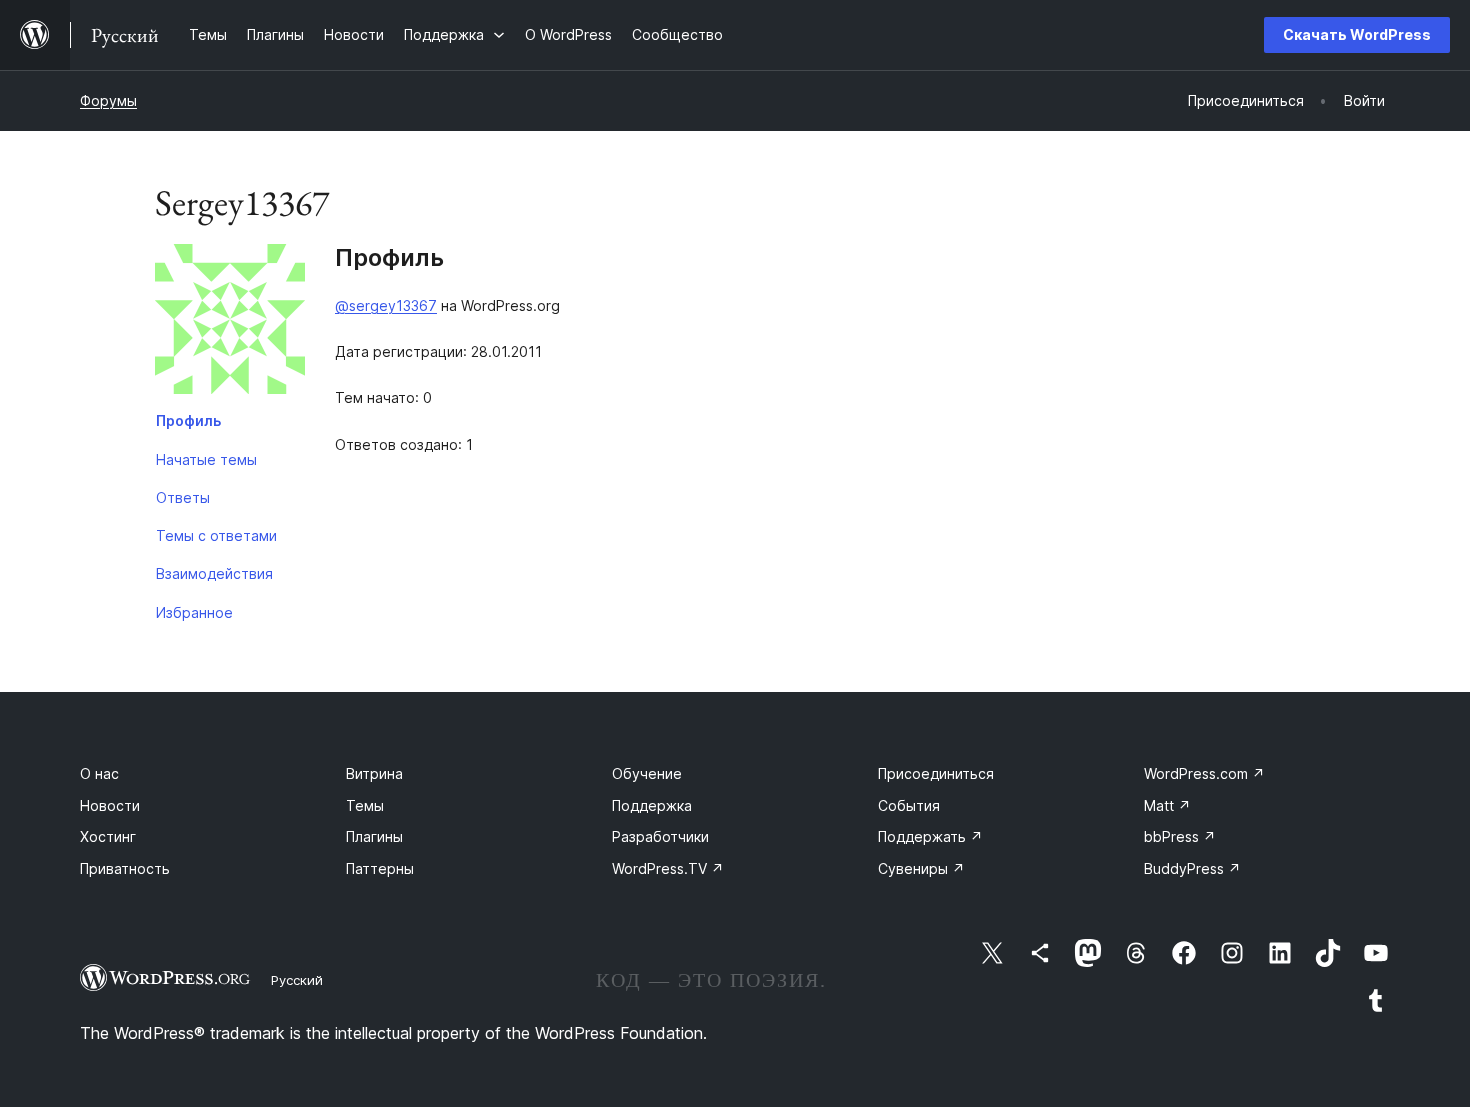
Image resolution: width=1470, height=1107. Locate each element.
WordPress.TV (668, 868)
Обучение (647, 773)
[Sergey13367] (230, 323)
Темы (365, 805)
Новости (110, 805)
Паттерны (380, 868)
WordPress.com (1204, 773)
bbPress (1180, 836)
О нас (99, 773)
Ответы (183, 497)
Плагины (374, 836)
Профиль (188, 420)
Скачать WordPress (1357, 34)
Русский (297, 980)
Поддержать (930, 836)
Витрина (374, 773)
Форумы (108, 100)
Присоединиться (936, 773)
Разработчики (660, 836)
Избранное (194, 612)
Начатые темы (206, 459)
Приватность (125, 868)
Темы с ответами (216, 535)
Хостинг (108, 836)
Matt (1167, 805)
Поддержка (652, 805)
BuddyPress (1192, 868)
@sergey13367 (386, 305)
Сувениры (921, 868)
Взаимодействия (214, 573)
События (909, 805)
